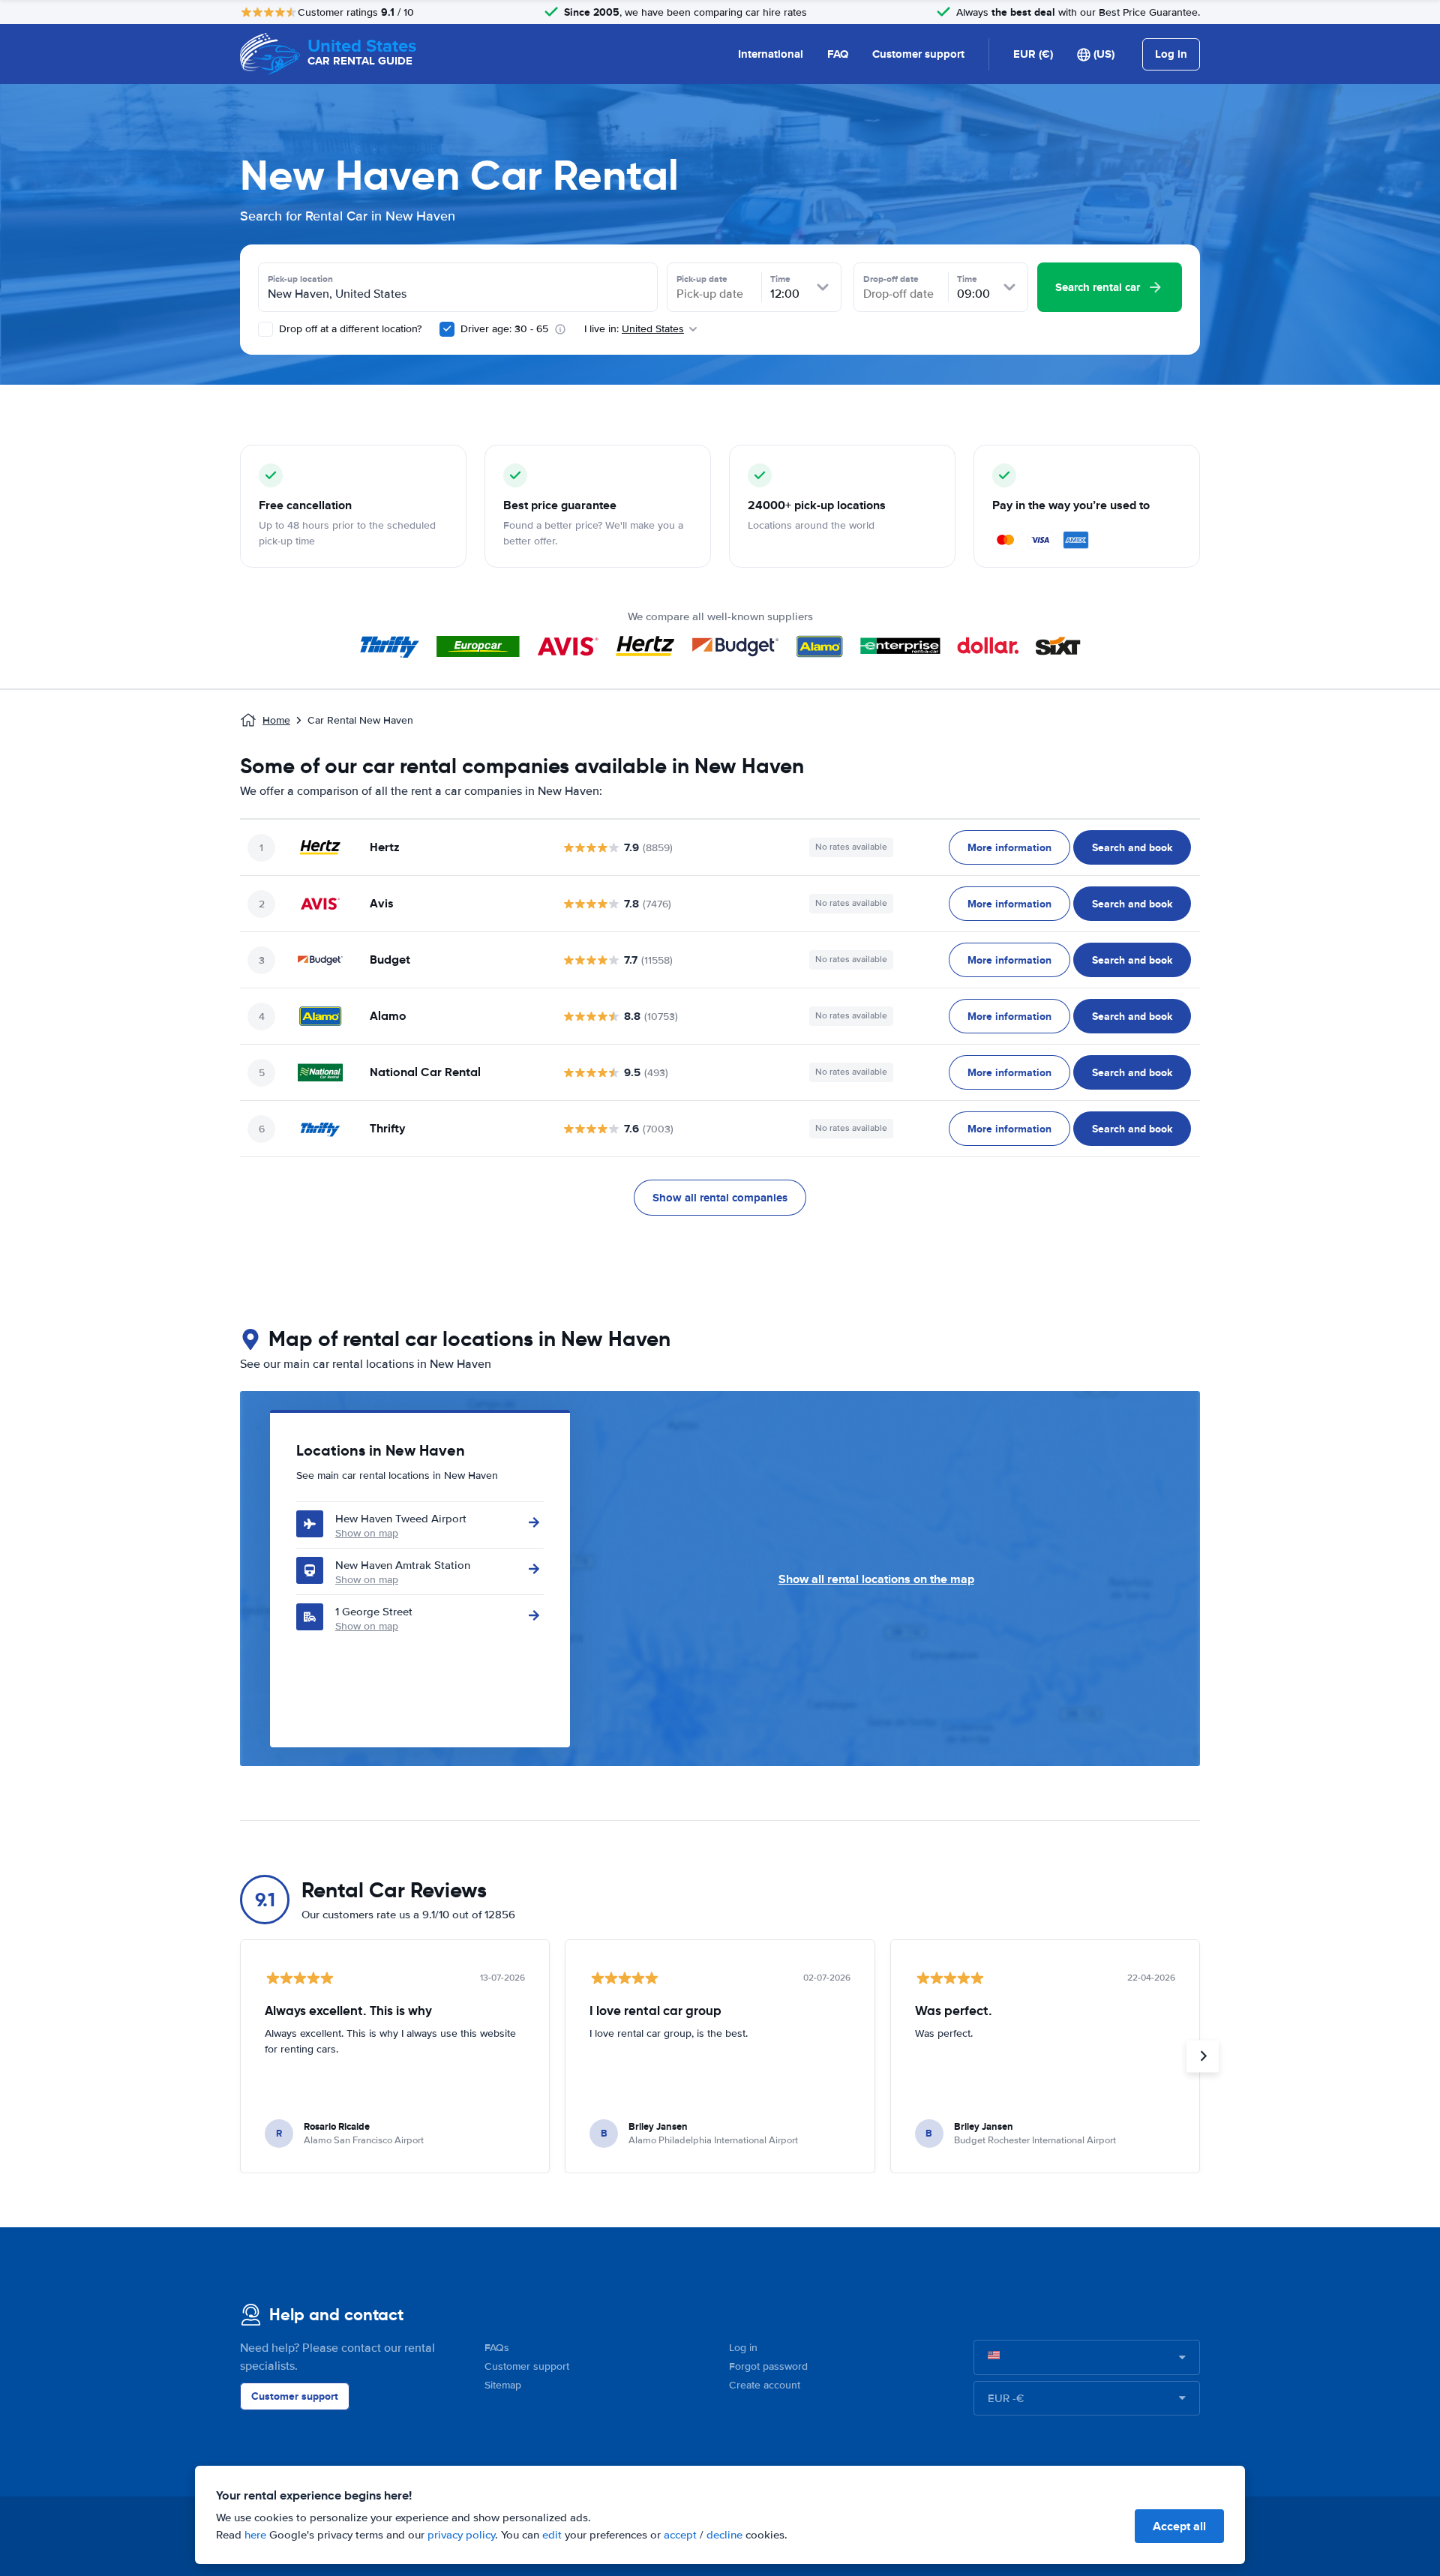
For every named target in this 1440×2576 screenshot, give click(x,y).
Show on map (367, 1533)
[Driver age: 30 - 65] (447, 329)
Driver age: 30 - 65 (504, 329)
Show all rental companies (720, 1198)
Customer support (918, 54)
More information (1009, 847)
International (771, 54)
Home (276, 720)
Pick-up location (300, 279)
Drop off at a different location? (349, 329)
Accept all (1179, 2526)
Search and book (1132, 847)
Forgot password (768, 2366)
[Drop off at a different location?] (265, 329)
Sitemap (503, 2385)
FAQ (838, 54)
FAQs (497, 2348)
